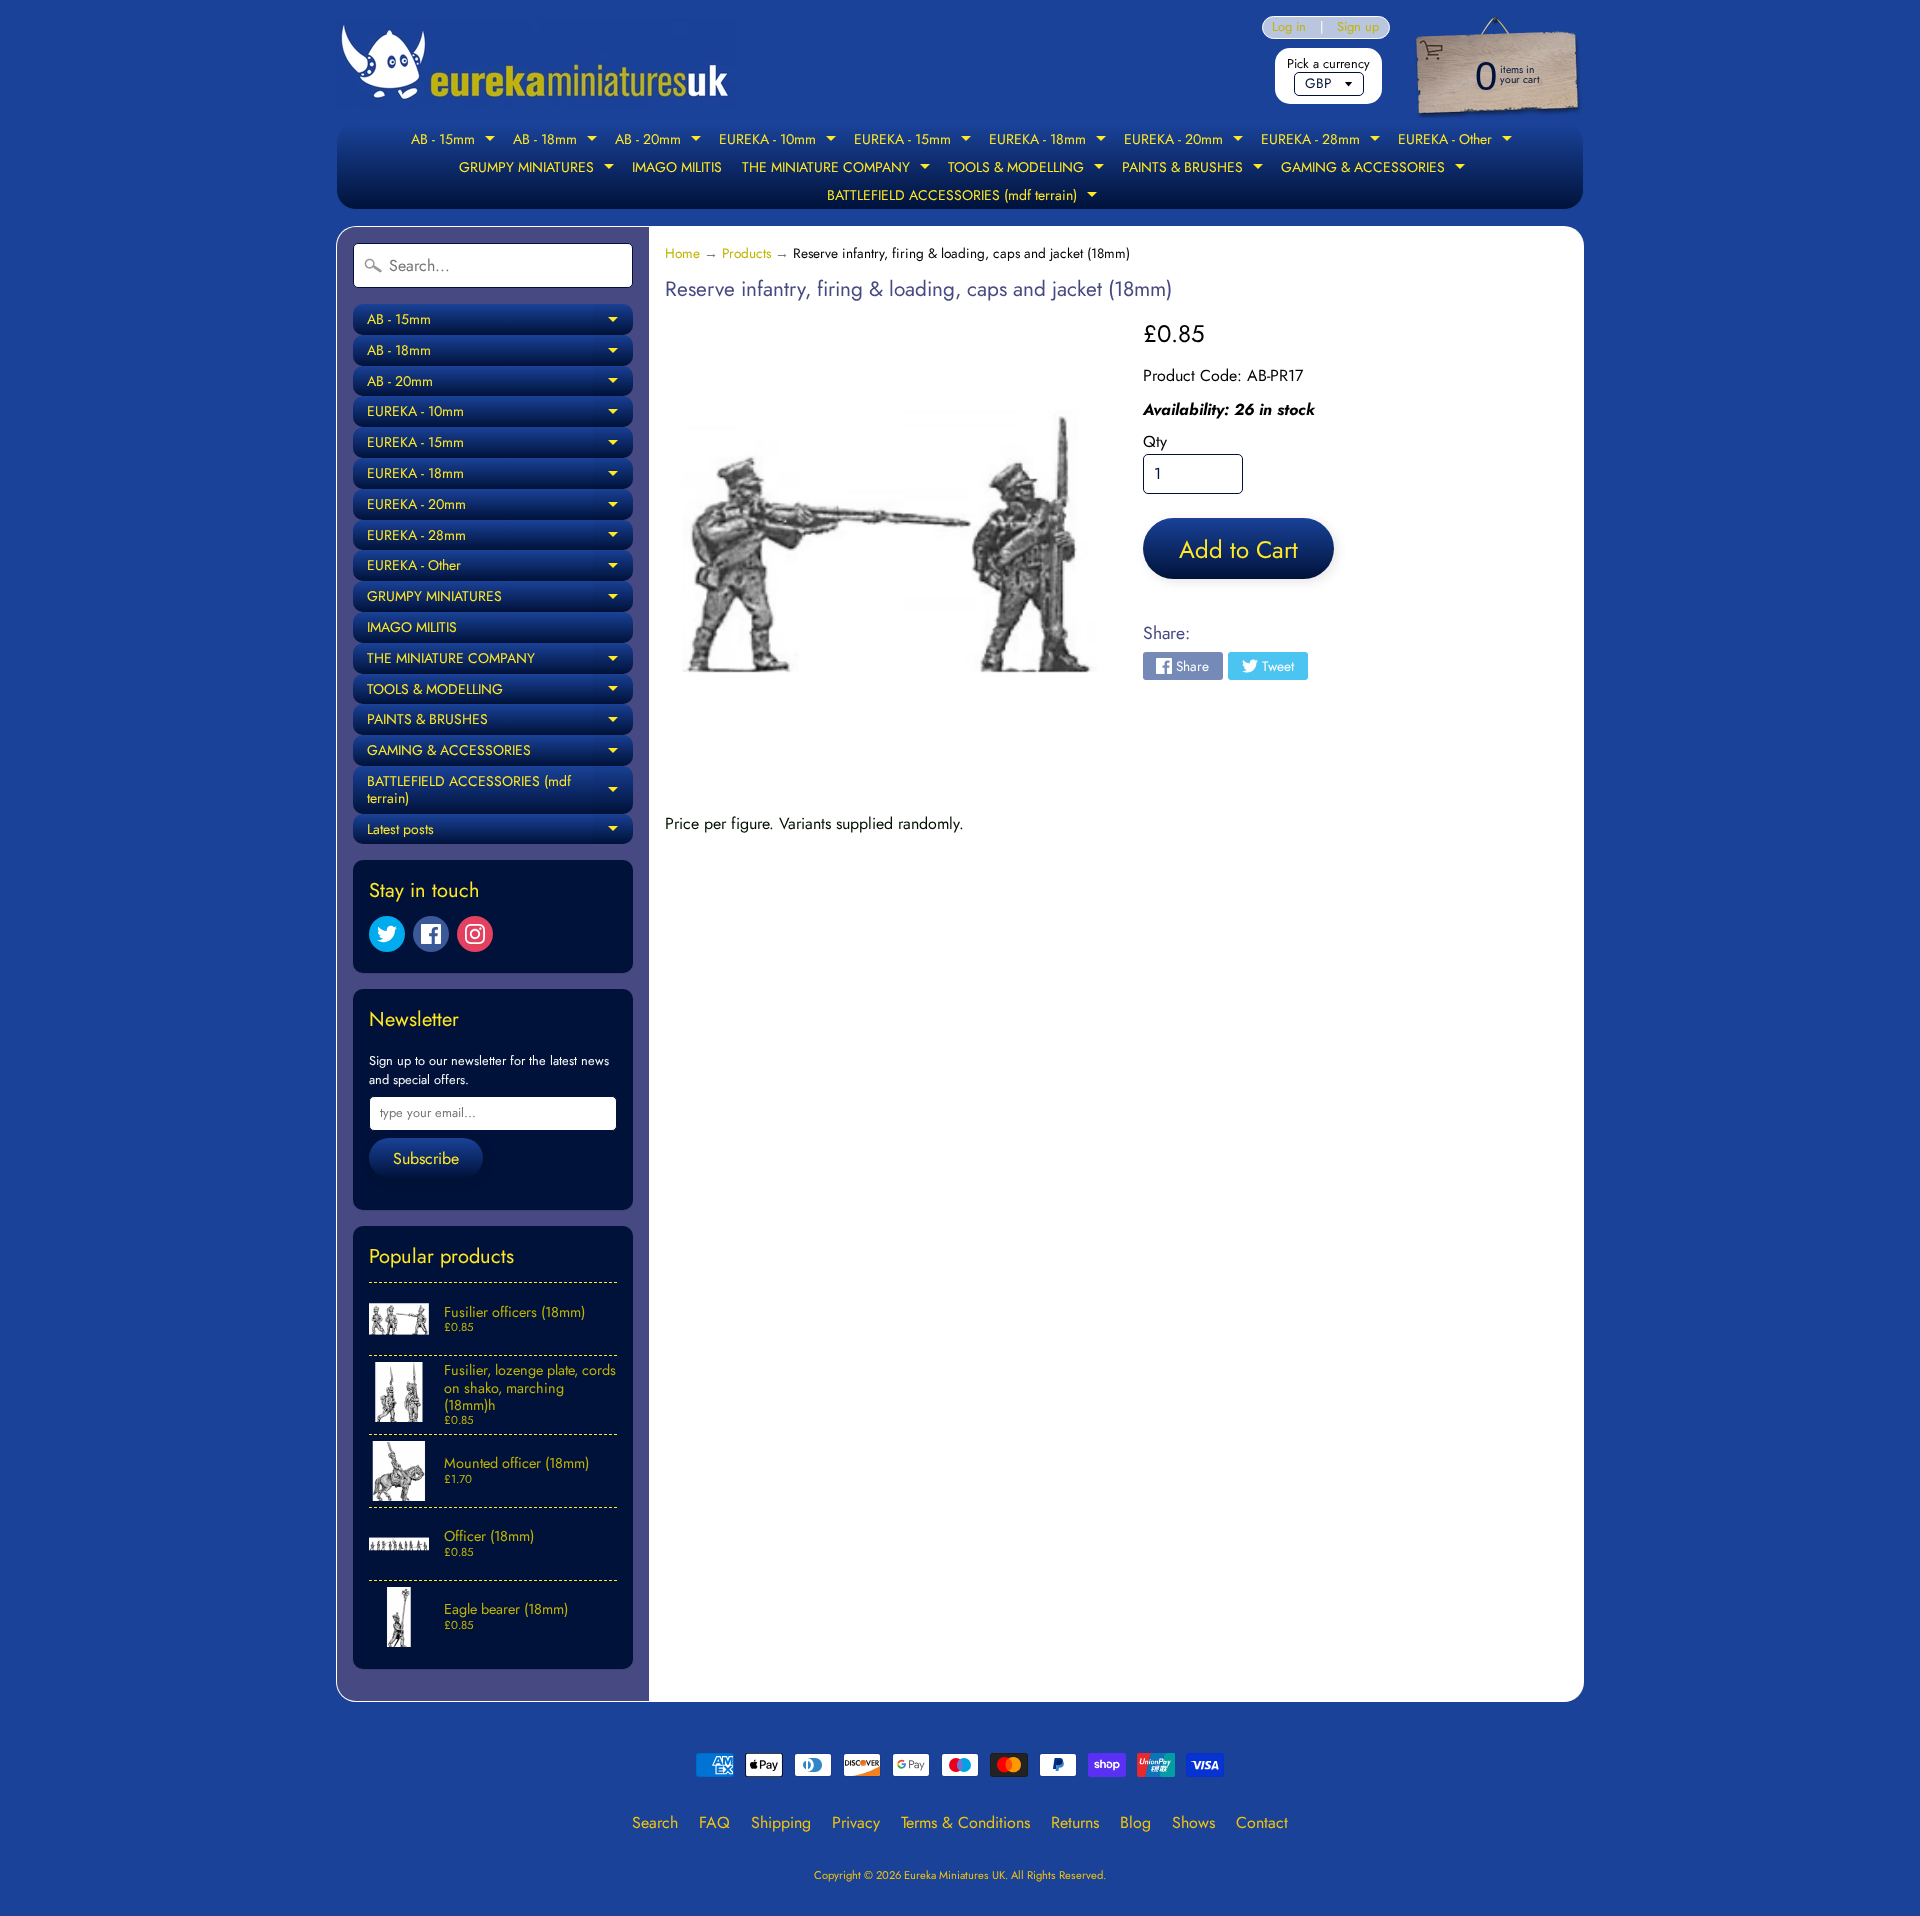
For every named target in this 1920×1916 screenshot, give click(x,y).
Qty (1155, 441)
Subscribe (426, 1158)
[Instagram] (475, 934)
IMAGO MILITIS (677, 167)
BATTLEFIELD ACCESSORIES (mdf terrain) (964, 197)
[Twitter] (387, 934)
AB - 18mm (557, 141)
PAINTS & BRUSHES (1195, 169)
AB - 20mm (660, 141)
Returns (1075, 1822)
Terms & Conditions (965, 1822)
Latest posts (500, 832)
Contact (1262, 1822)
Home (682, 253)
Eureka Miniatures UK (954, 1875)
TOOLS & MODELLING (1028, 169)
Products (746, 253)
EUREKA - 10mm (780, 141)
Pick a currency (1328, 63)
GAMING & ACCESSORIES (1375, 169)
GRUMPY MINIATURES (539, 169)
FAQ (714, 1822)
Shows (1193, 1822)
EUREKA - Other (1457, 141)
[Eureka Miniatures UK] (536, 62)
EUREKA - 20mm (1186, 141)
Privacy (856, 1822)
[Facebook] (431, 934)
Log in (1289, 27)
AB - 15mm (455, 141)
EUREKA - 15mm (915, 141)
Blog (1135, 1822)
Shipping (781, 1822)
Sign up (1358, 27)
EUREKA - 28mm (1323, 141)
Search (655, 1822)
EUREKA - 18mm (1050, 141)
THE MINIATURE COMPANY (838, 169)
